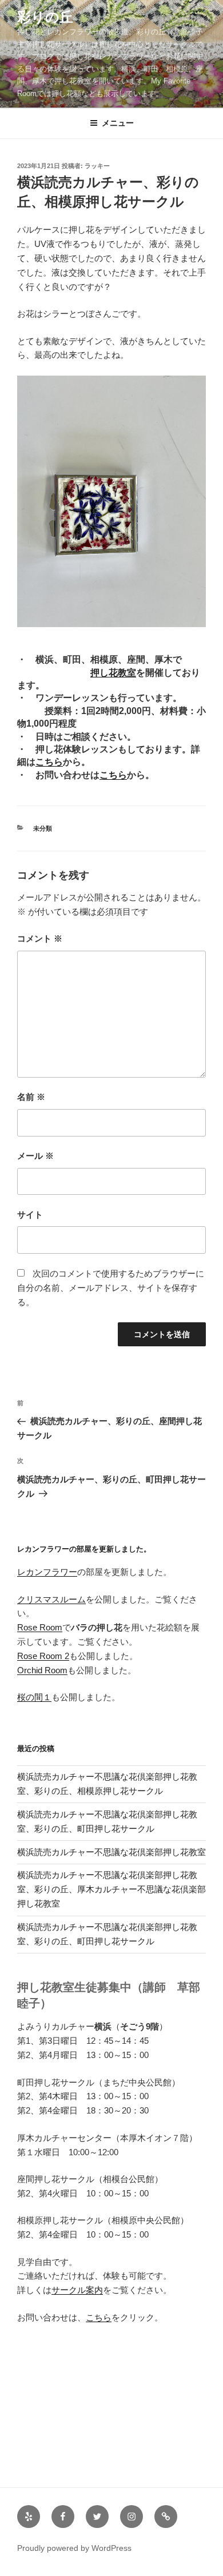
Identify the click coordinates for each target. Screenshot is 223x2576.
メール (35, 1156)
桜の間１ (34, 1697)
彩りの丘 (45, 17)
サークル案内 (77, 2290)
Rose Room (40, 1627)
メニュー (118, 123)
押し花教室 (113, 673)
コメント (40, 938)
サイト (30, 1215)
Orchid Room (42, 1670)
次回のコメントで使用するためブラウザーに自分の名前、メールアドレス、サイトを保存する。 (111, 1288)
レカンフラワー (47, 1572)
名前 (31, 1097)
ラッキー (97, 166)
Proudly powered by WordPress (74, 2548)
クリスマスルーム (51, 1599)
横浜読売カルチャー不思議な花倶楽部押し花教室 (111, 1852)
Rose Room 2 (43, 1656)
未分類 (43, 828)
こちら (49, 762)
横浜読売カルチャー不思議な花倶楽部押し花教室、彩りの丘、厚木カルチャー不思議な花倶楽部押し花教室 (111, 1889)
